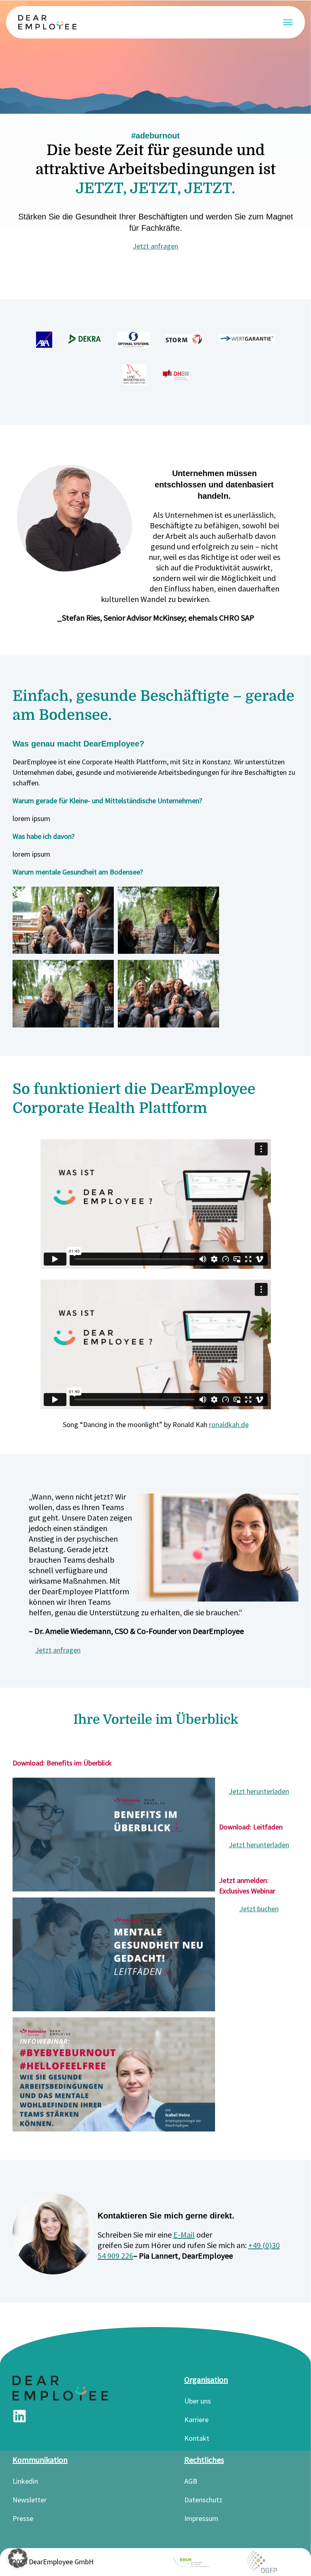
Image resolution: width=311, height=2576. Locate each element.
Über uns (198, 2401)
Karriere (196, 2420)
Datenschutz (203, 2500)
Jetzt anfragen (155, 246)
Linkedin (25, 2481)
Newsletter (30, 2500)
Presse (23, 2518)
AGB (191, 2481)
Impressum (201, 2518)
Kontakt (197, 2438)
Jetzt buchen (259, 1909)
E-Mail (184, 2235)
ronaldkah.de (229, 1424)
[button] (18, 2558)
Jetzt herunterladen (259, 1791)
